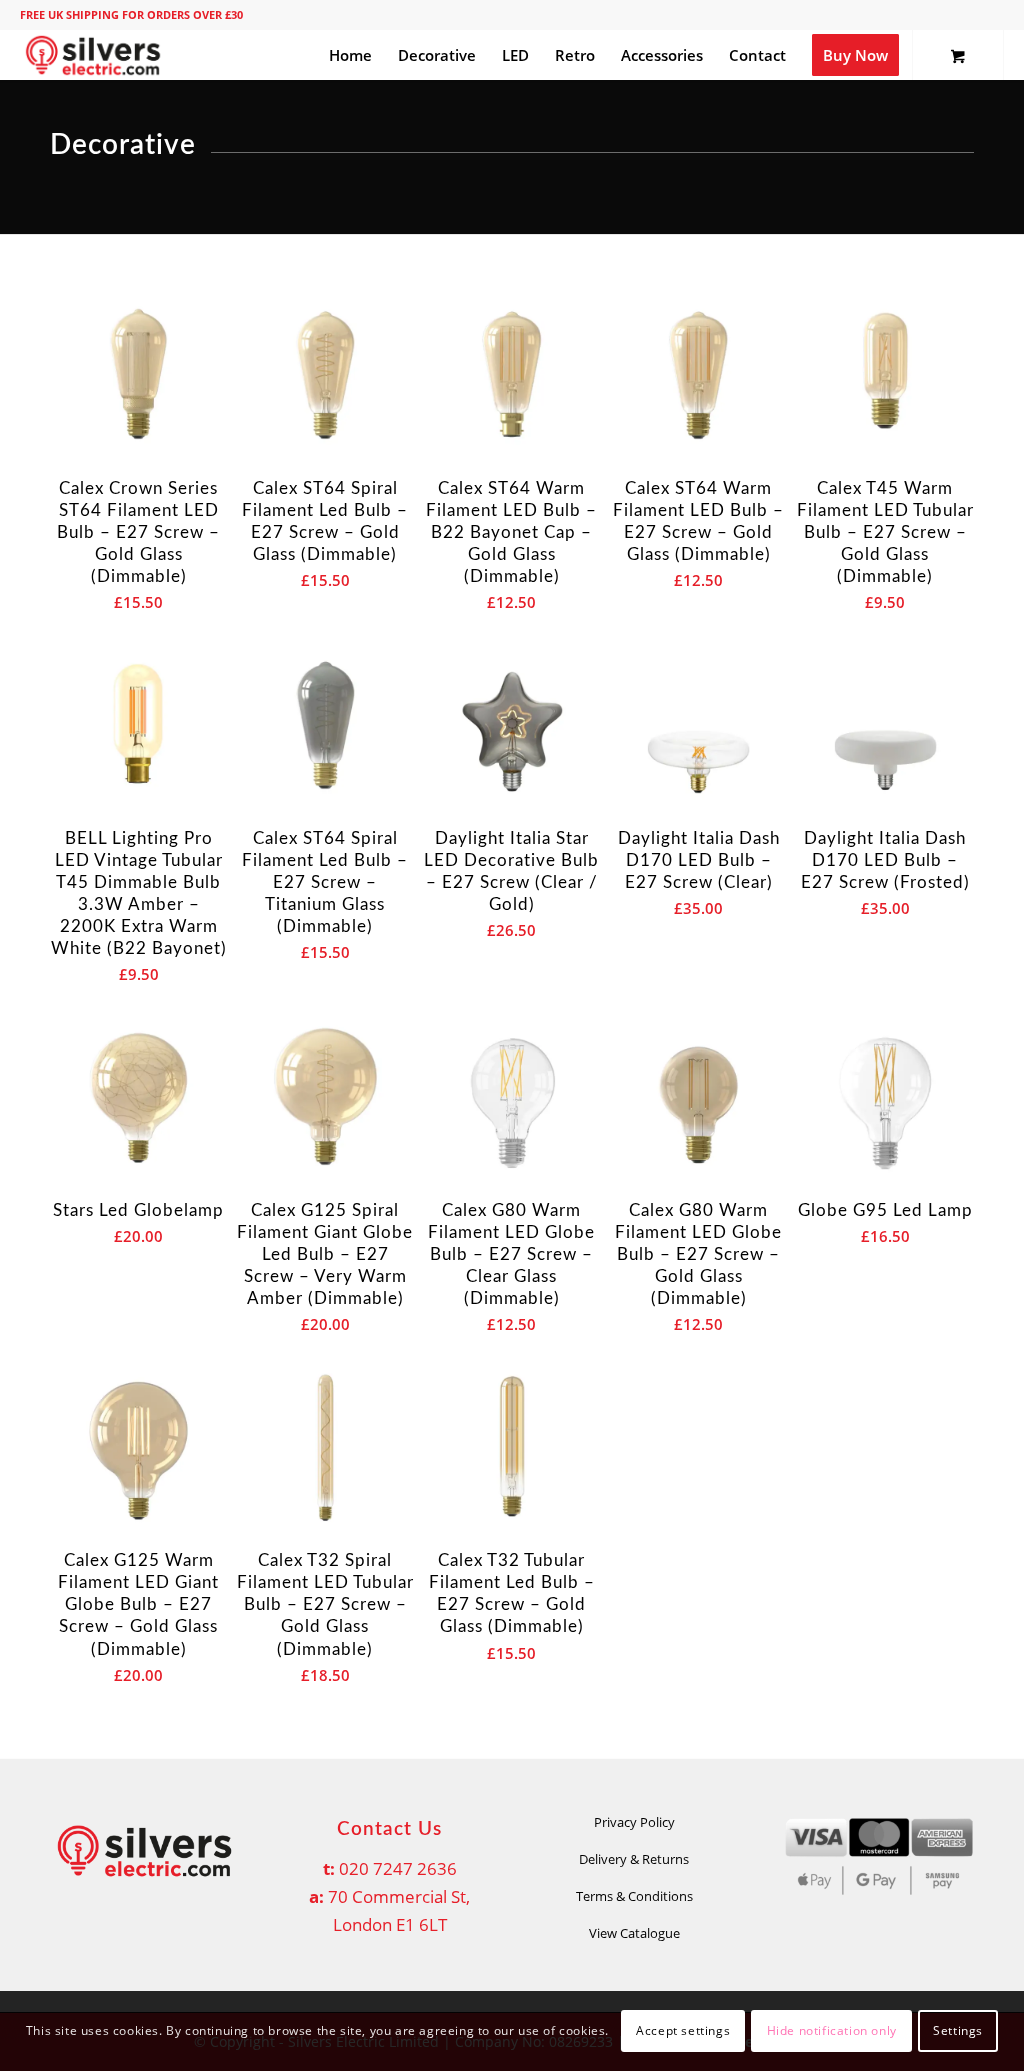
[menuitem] (350, 55)
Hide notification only (832, 2030)
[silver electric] (93, 55)
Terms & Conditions (634, 1896)
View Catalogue (634, 1933)
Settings (958, 2030)
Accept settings (683, 2030)
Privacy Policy (634, 1822)
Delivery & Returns (634, 1859)
